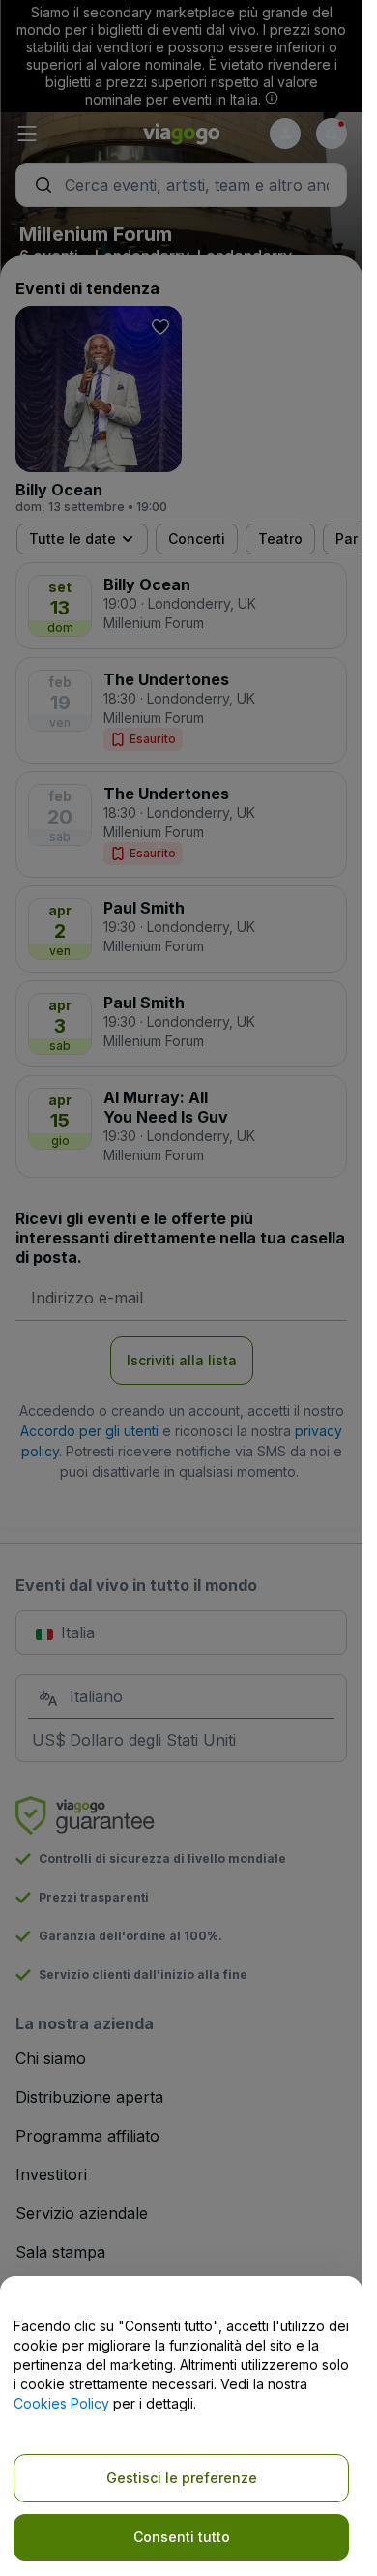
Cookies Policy (61, 2403)
